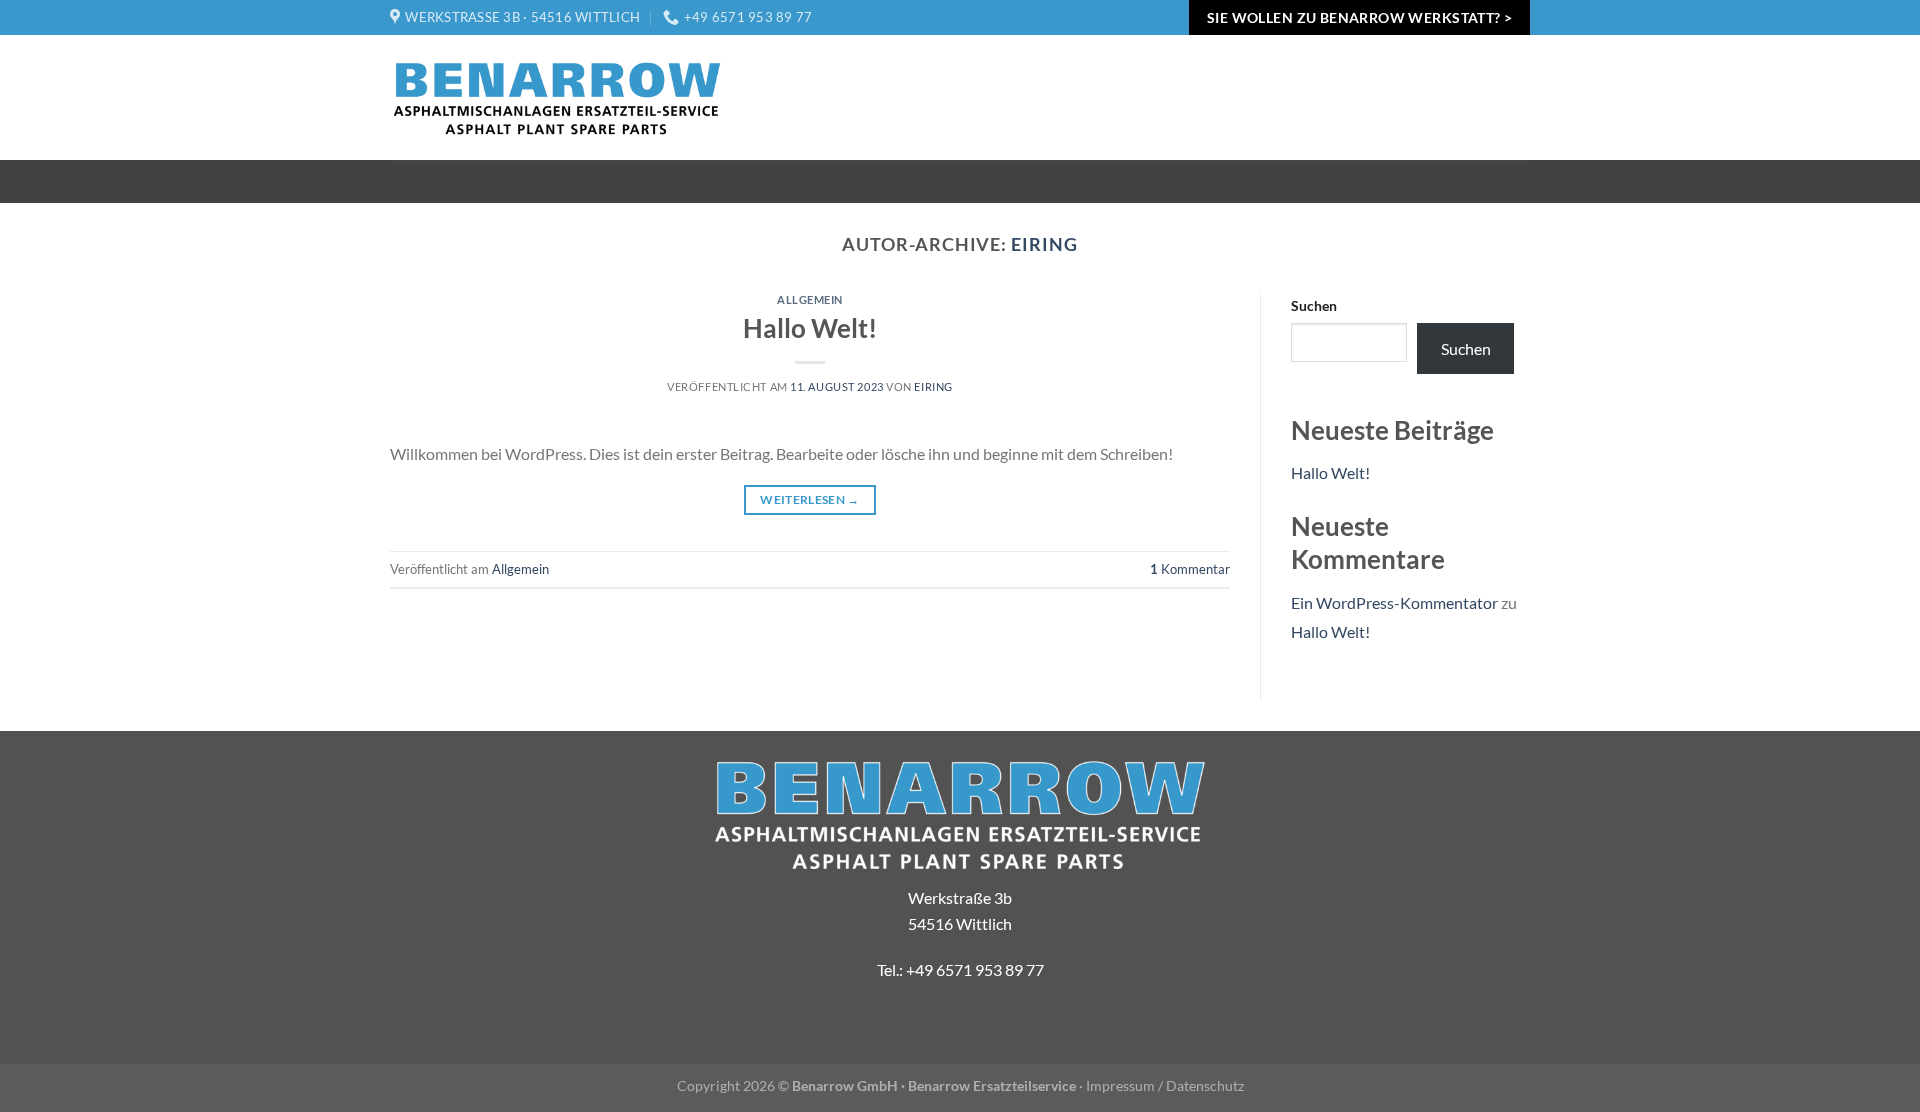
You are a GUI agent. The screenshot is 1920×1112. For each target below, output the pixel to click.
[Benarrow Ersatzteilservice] (557, 98)
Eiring (1044, 244)
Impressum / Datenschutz (1165, 1085)
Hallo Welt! (810, 328)
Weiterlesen (810, 499)
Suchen (1314, 305)
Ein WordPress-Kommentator (1394, 602)
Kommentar (1190, 569)
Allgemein (810, 299)
